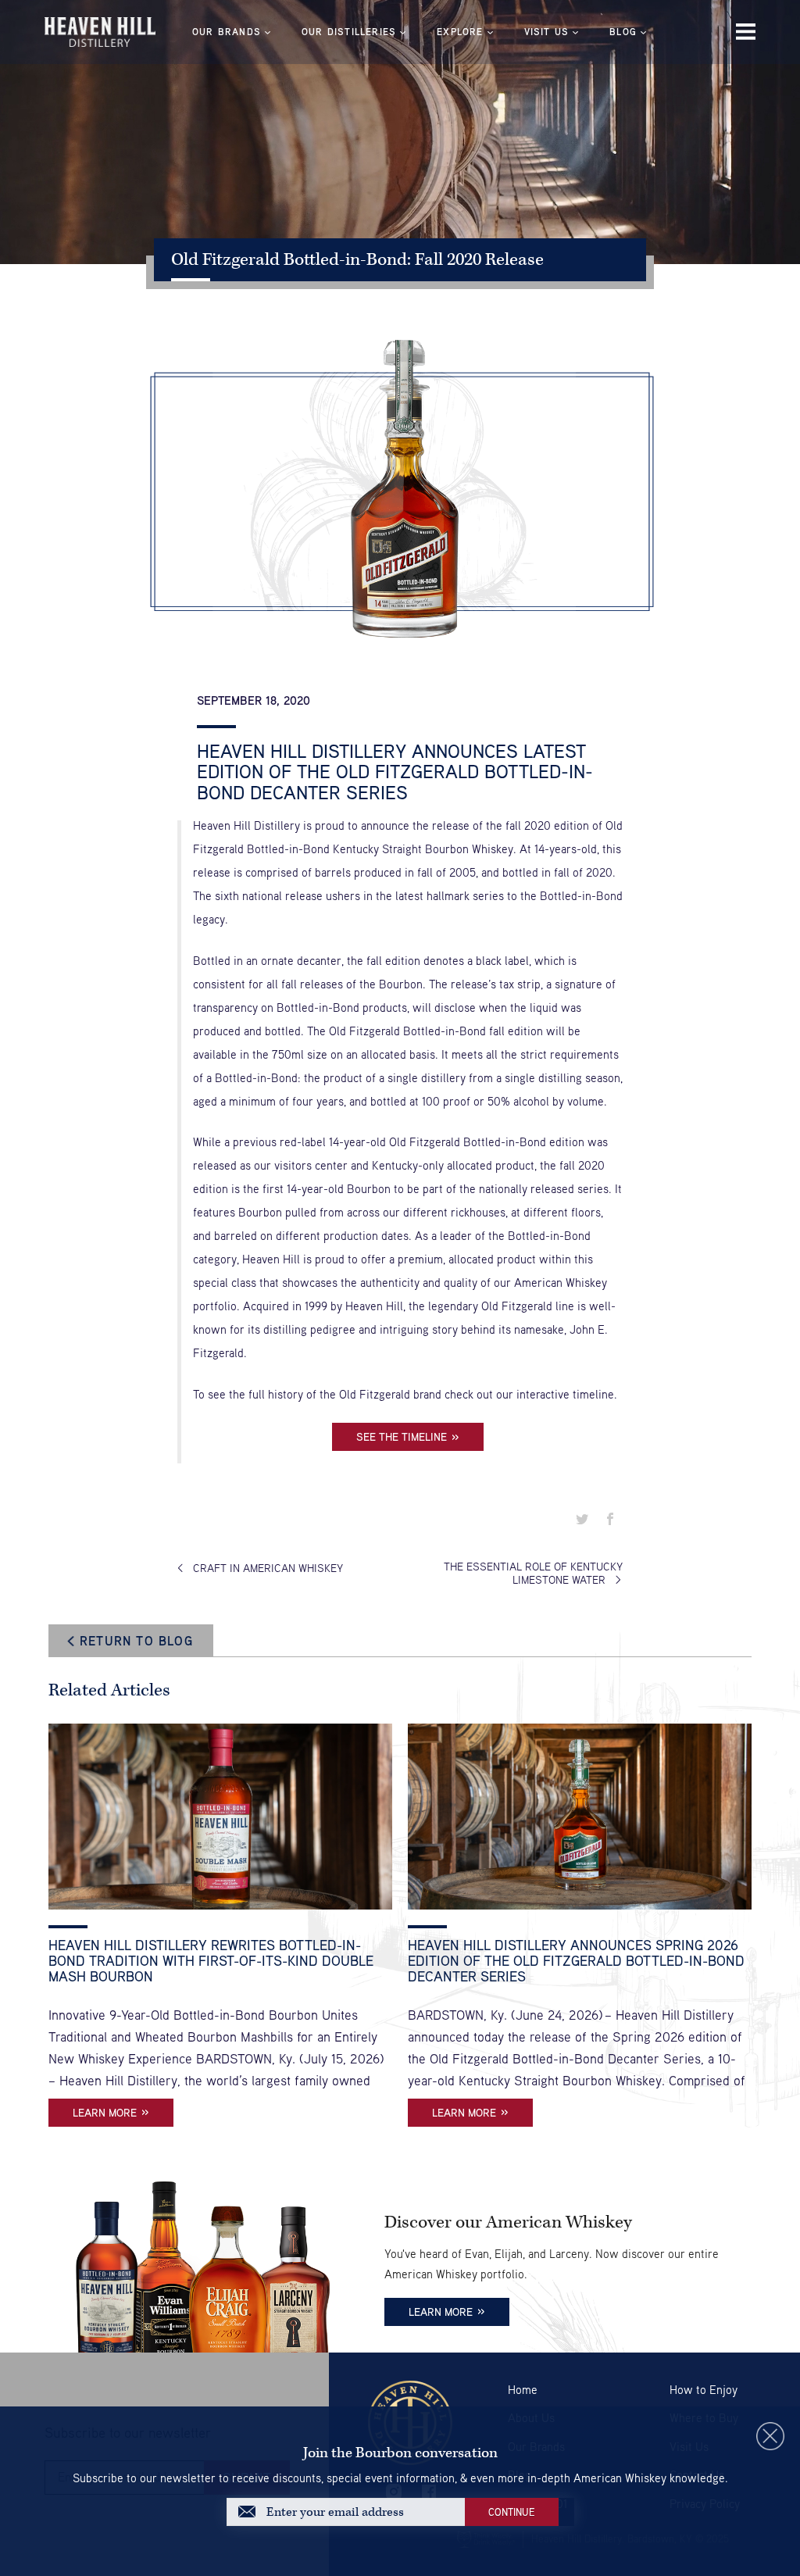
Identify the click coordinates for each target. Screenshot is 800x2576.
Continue (512, 2512)
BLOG (623, 32)
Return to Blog (136, 1641)
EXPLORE (460, 32)
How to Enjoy (704, 2389)
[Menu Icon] (746, 32)
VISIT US (547, 32)
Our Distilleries (349, 32)
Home (523, 2389)
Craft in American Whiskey (268, 1568)
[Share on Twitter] (582, 1520)
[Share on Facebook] (610, 1520)
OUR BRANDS (227, 32)
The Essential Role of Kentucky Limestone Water (533, 1573)
